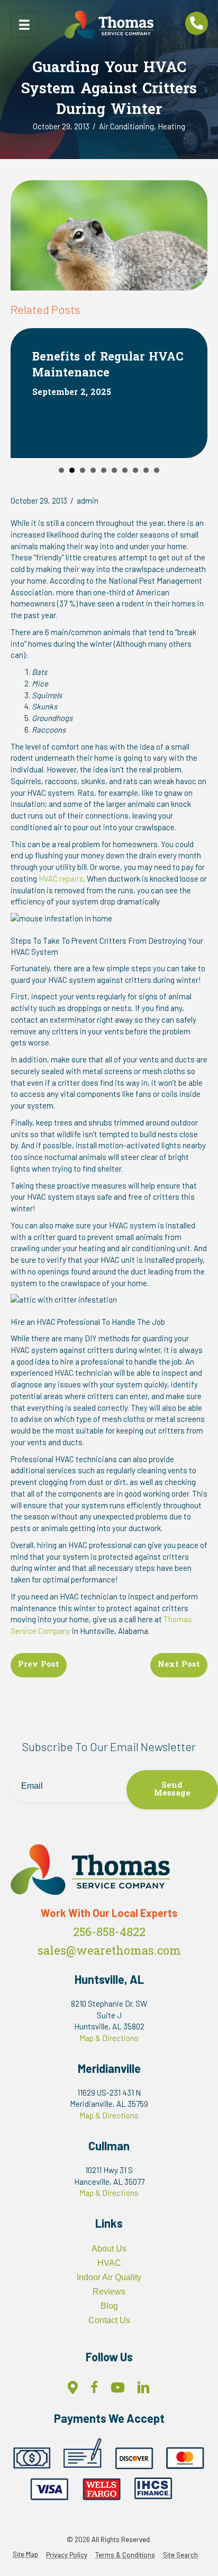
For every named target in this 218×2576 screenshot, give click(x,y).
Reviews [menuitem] (109, 2292)
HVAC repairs (61, 878)
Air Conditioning (126, 126)
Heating (171, 126)
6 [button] (114, 470)
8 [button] (135, 470)
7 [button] (125, 470)
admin (88, 500)
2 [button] (72, 470)
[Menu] (24, 25)
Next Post (179, 1665)
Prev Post (39, 1665)
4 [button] (93, 470)
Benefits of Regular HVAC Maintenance (108, 366)
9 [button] (146, 470)
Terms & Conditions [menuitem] (125, 2555)
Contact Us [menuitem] (109, 2320)
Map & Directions (109, 2038)
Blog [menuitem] (109, 2306)
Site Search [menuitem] (180, 2555)
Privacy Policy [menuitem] (67, 2555)
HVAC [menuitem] (109, 2263)
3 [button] (83, 470)
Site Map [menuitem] (25, 2555)
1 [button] (61, 470)
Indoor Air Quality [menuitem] (109, 2277)
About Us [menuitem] (109, 2249)
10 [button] (157, 470)
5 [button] (104, 470)
